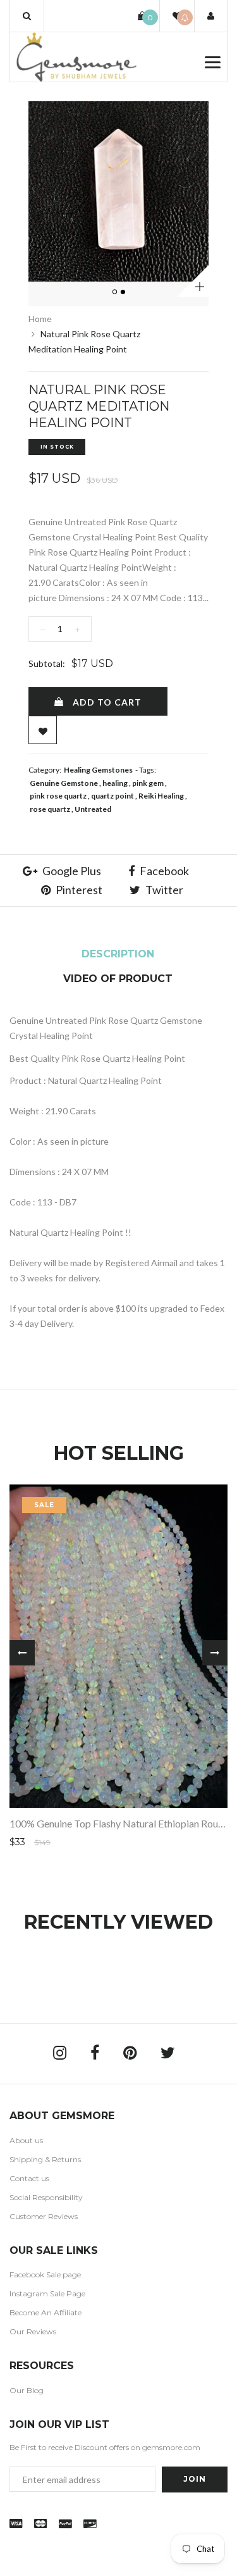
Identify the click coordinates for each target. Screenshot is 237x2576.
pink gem (148, 783)
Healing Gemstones (98, 770)
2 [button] (123, 292)
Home (40, 319)
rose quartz (50, 809)
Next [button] (215, 1653)
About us (26, 2140)
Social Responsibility (46, 2197)
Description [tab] (118, 954)
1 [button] (115, 292)
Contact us (29, 2178)
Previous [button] (22, 1653)
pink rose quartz (58, 796)
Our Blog (27, 2390)
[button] (27, 16)
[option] (118, 191)
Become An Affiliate (46, 2312)
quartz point (112, 796)
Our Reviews (33, 2331)
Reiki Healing (161, 796)
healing (115, 783)
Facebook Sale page (45, 2274)
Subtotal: (47, 663)
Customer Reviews (44, 2216)
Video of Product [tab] (118, 979)
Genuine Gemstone (64, 783)
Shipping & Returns (45, 2159)
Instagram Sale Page (47, 2293)
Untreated (93, 809)
